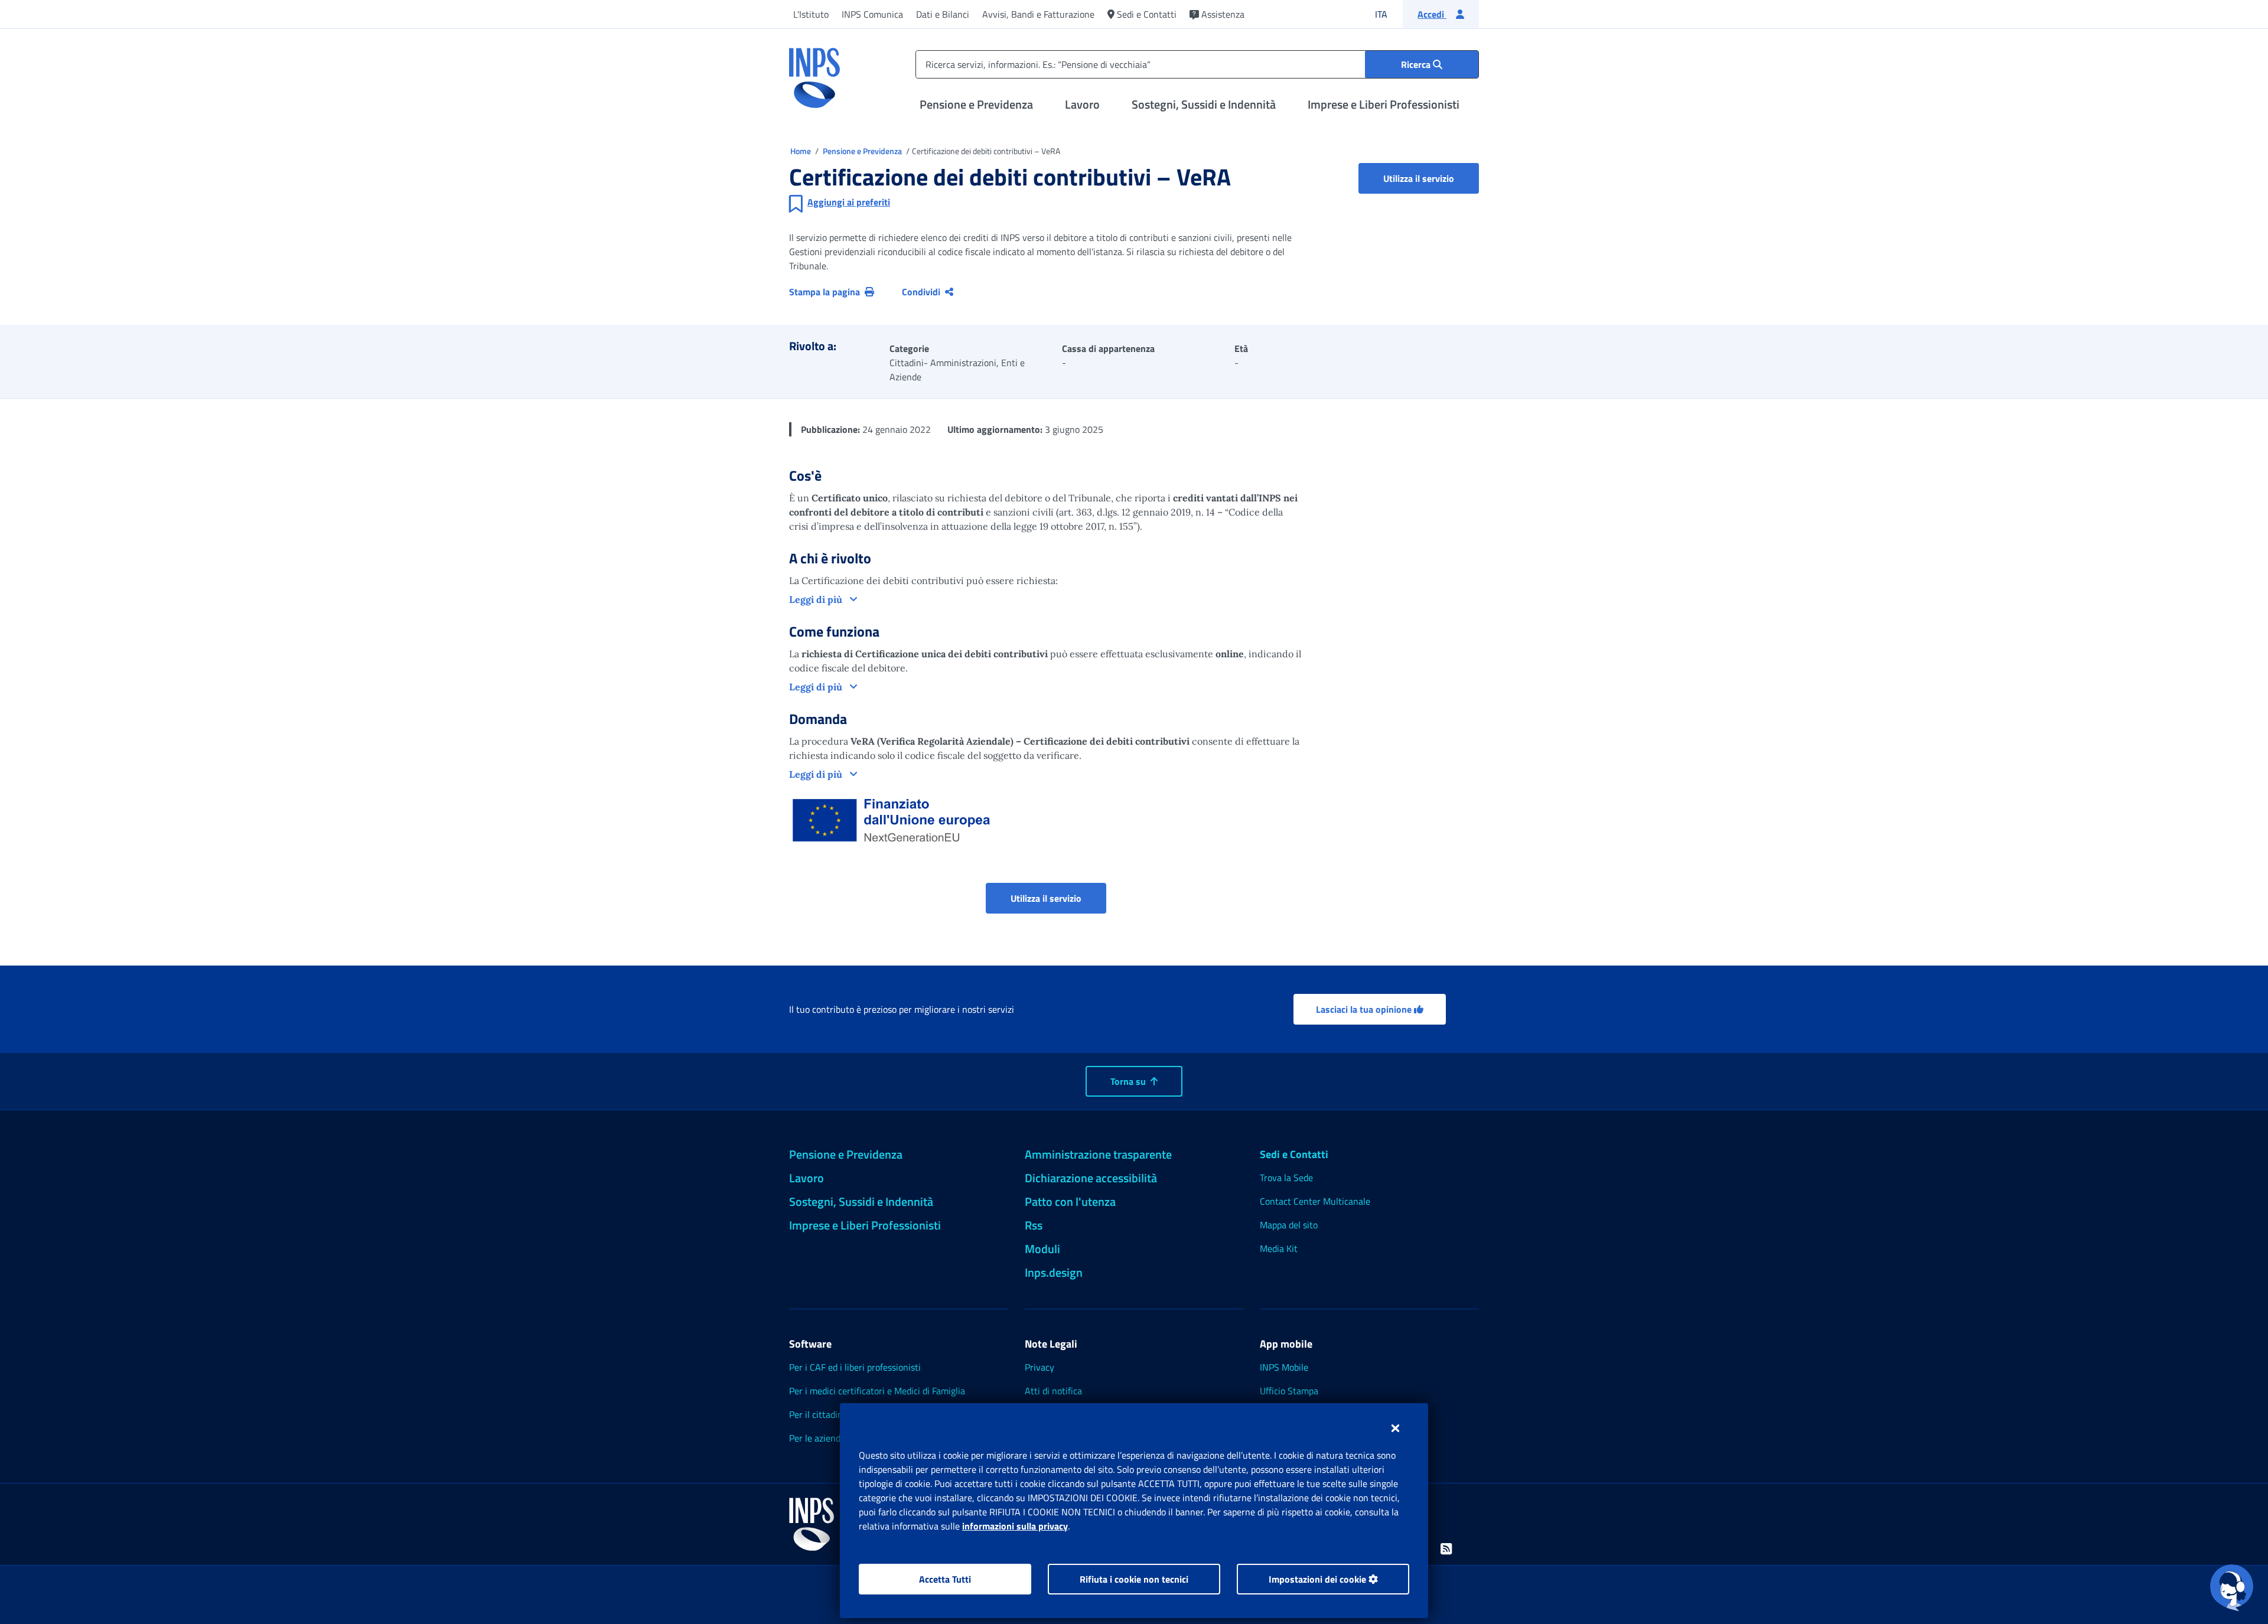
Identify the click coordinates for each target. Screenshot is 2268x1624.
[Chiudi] (1395, 1428)
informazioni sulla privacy (1015, 1526)
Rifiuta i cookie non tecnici (1134, 1579)
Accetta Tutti (945, 1579)
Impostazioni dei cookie (1319, 1579)
